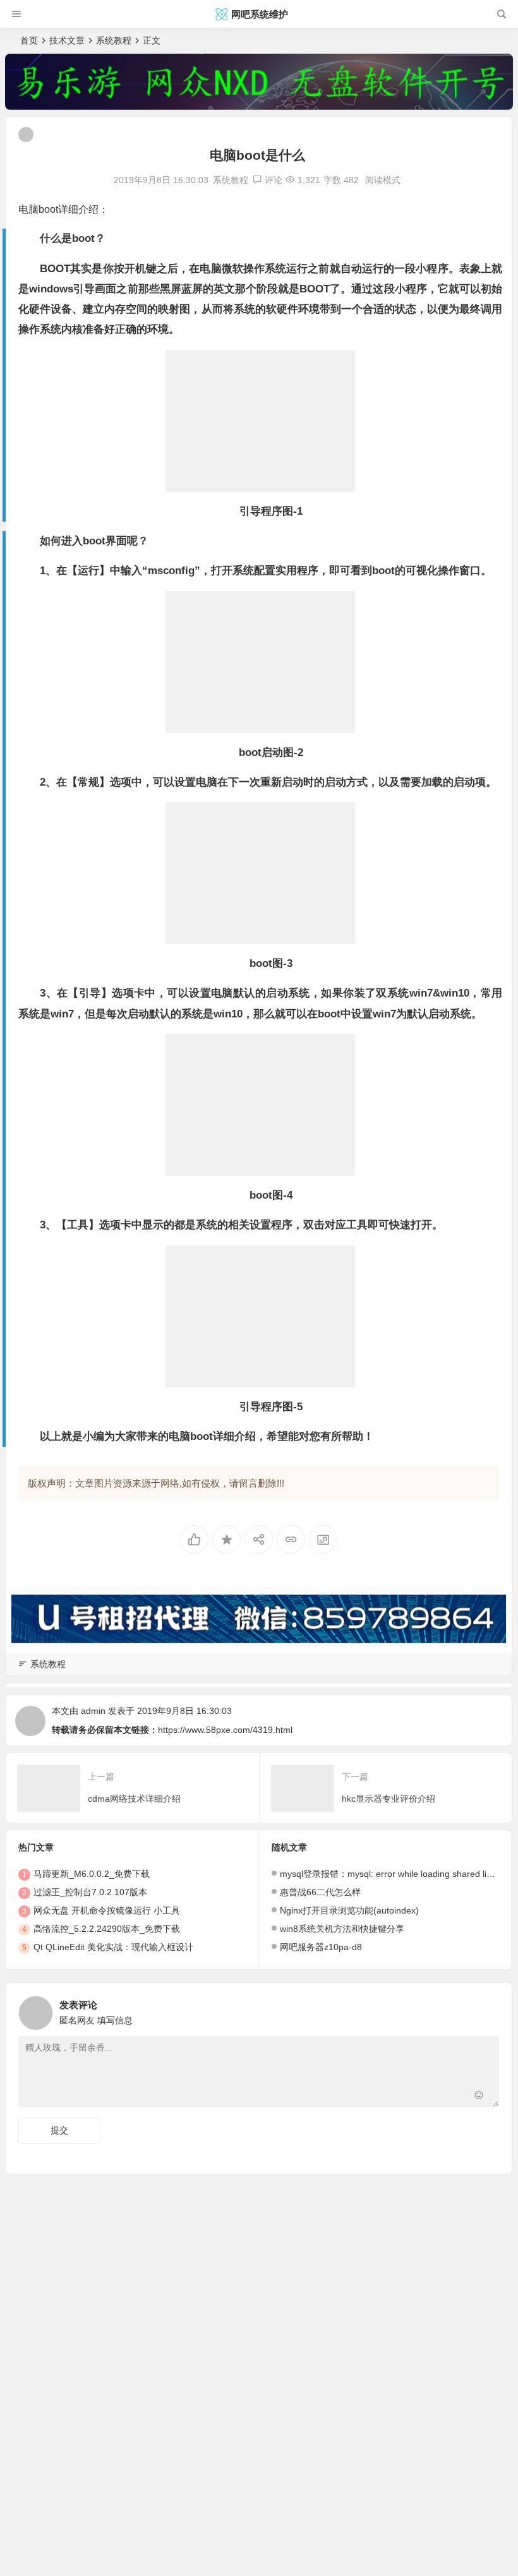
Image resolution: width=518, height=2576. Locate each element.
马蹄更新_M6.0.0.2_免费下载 (92, 1874)
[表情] (479, 2096)
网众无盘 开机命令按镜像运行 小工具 (107, 1910)
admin (93, 1711)
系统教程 (114, 40)
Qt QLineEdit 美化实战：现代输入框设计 (113, 1947)
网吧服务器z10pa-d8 (321, 1947)
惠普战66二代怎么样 (320, 1892)
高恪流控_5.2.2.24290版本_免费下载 (107, 1929)
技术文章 (67, 40)
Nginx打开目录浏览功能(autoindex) (349, 1910)
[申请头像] (486, 2010)
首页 (29, 40)
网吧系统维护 (260, 14)
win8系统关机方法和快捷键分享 (342, 1929)
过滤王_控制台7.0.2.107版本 (90, 1892)
